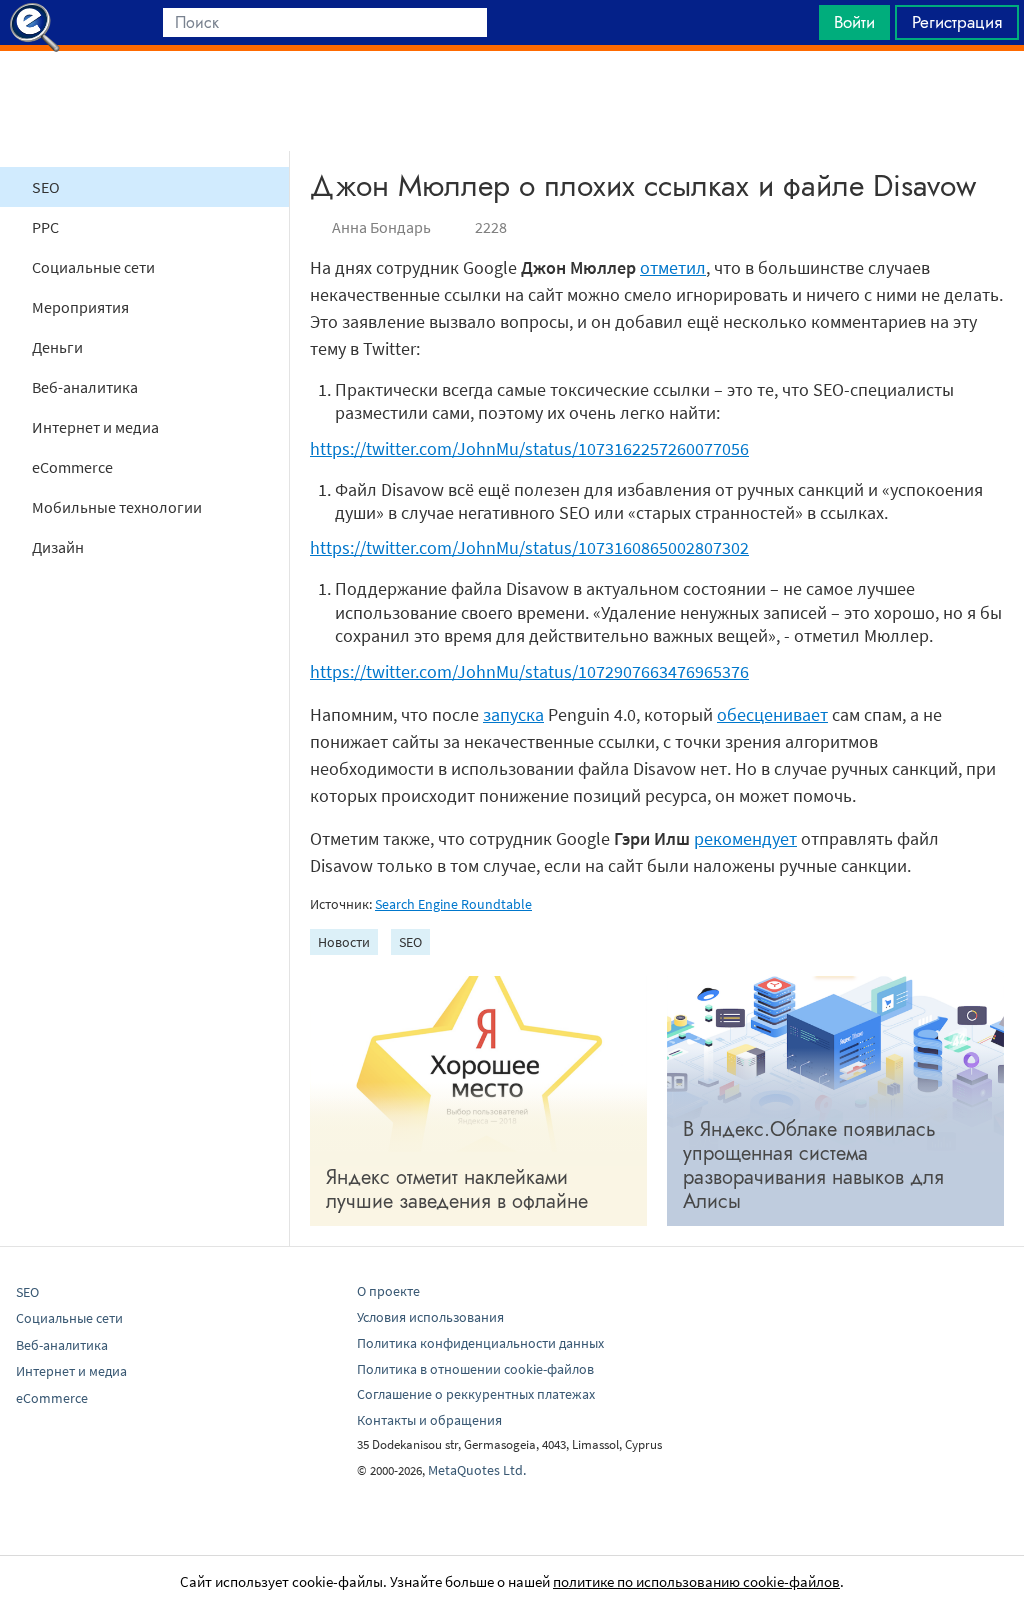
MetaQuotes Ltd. (477, 1470)
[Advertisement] (512, 101)
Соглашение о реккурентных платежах (476, 1394)
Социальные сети (93, 267)
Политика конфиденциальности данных (480, 1343)
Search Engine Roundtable (453, 904)
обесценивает (772, 714)
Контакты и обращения (429, 1420)
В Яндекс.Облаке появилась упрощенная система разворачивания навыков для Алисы (813, 1165)
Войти (854, 22)
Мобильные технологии (117, 507)
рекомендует (745, 838)
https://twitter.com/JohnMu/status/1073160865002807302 (529, 547)
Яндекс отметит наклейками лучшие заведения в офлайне (457, 1189)
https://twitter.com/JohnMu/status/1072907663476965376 (529, 671)
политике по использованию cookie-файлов (696, 1581)
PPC (45, 227)
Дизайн (58, 547)
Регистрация (957, 22)
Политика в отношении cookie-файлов (475, 1369)
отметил (673, 267)
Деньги (57, 347)
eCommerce (72, 467)
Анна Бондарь (381, 227)
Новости (344, 942)
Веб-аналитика (85, 387)
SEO (46, 187)
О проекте (388, 1291)
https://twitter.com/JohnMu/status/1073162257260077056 (529, 448)
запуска (513, 714)
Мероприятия (80, 307)
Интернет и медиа (95, 427)
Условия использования (430, 1317)
